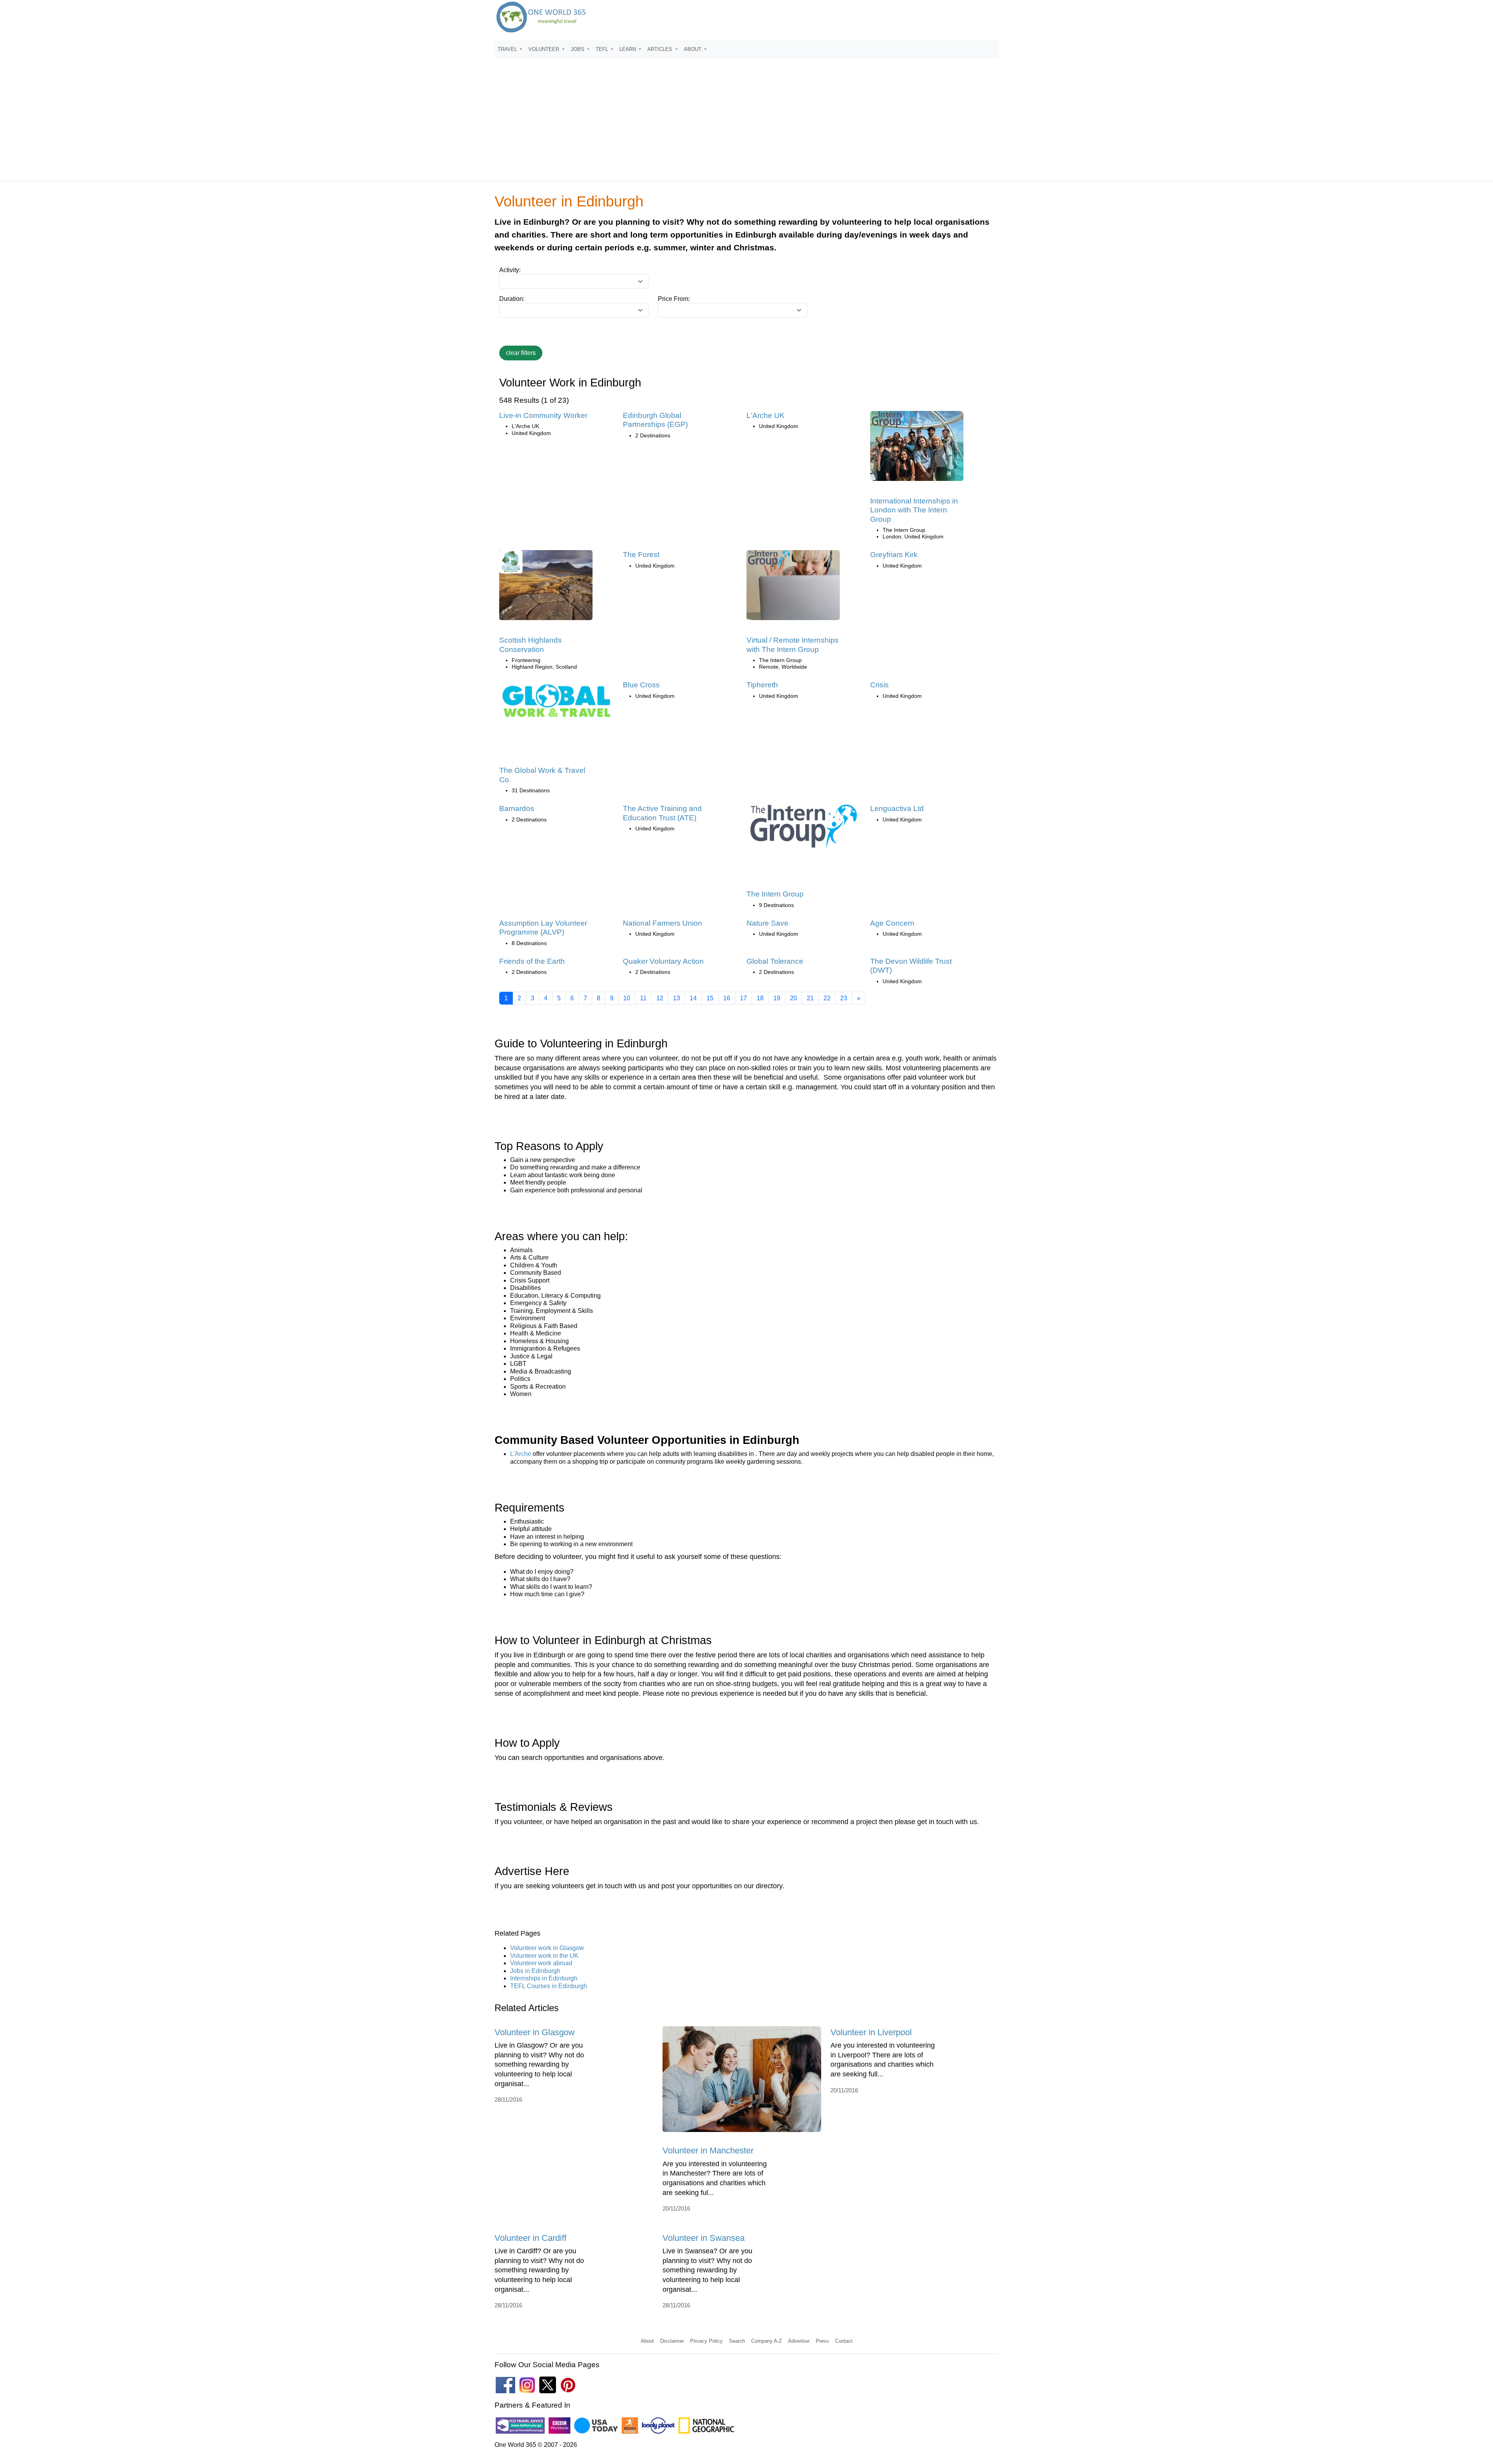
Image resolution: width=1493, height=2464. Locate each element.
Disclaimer (672, 2341)
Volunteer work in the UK (544, 1956)
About (647, 2341)
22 (827, 998)
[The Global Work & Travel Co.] (556, 703)
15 (710, 998)
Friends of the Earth (532, 961)
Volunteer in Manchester (708, 2150)
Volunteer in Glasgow (535, 2032)
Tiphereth (762, 685)
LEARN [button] (628, 49)
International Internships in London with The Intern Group (914, 510)
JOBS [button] (578, 49)
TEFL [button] (603, 49)
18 (760, 998)
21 (810, 998)
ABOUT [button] (693, 49)
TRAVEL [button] (508, 49)
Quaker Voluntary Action (663, 961)
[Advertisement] (746, 116)
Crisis (879, 685)
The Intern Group (775, 894)
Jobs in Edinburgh (535, 1971)
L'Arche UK (766, 415)
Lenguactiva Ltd (897, 808)
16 (727, 998)
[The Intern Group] (804, 829)
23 (844, 998)
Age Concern (892, 923)
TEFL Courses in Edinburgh (549, 1986)
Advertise (799, 2341)
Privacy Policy (706, 2341)
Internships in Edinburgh (544, 1978)
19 (777, 998)
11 (643, 998)
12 (660, 998)
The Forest (641, 555)
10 (627, 998)
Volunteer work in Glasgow (547, 1948)
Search (737, 2341)
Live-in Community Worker (543, 415)
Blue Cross (641, 685)
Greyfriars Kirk (894, 555)
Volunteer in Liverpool (871, 2032)
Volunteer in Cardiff (531, 2238)
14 (693, 998)
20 (794, 998)
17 (743, 998)
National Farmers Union (663, 923)
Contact (844, 2341)
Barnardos (517, 808)
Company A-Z (767, 2341)
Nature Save (767, 923)
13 (677, 998)
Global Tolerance (775, 961)
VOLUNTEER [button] (545, 49)
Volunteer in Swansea (704, 2238)
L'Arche (521, 1454)
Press (822, 2341)
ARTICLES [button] (661, 49)
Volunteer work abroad (541, 1963)
